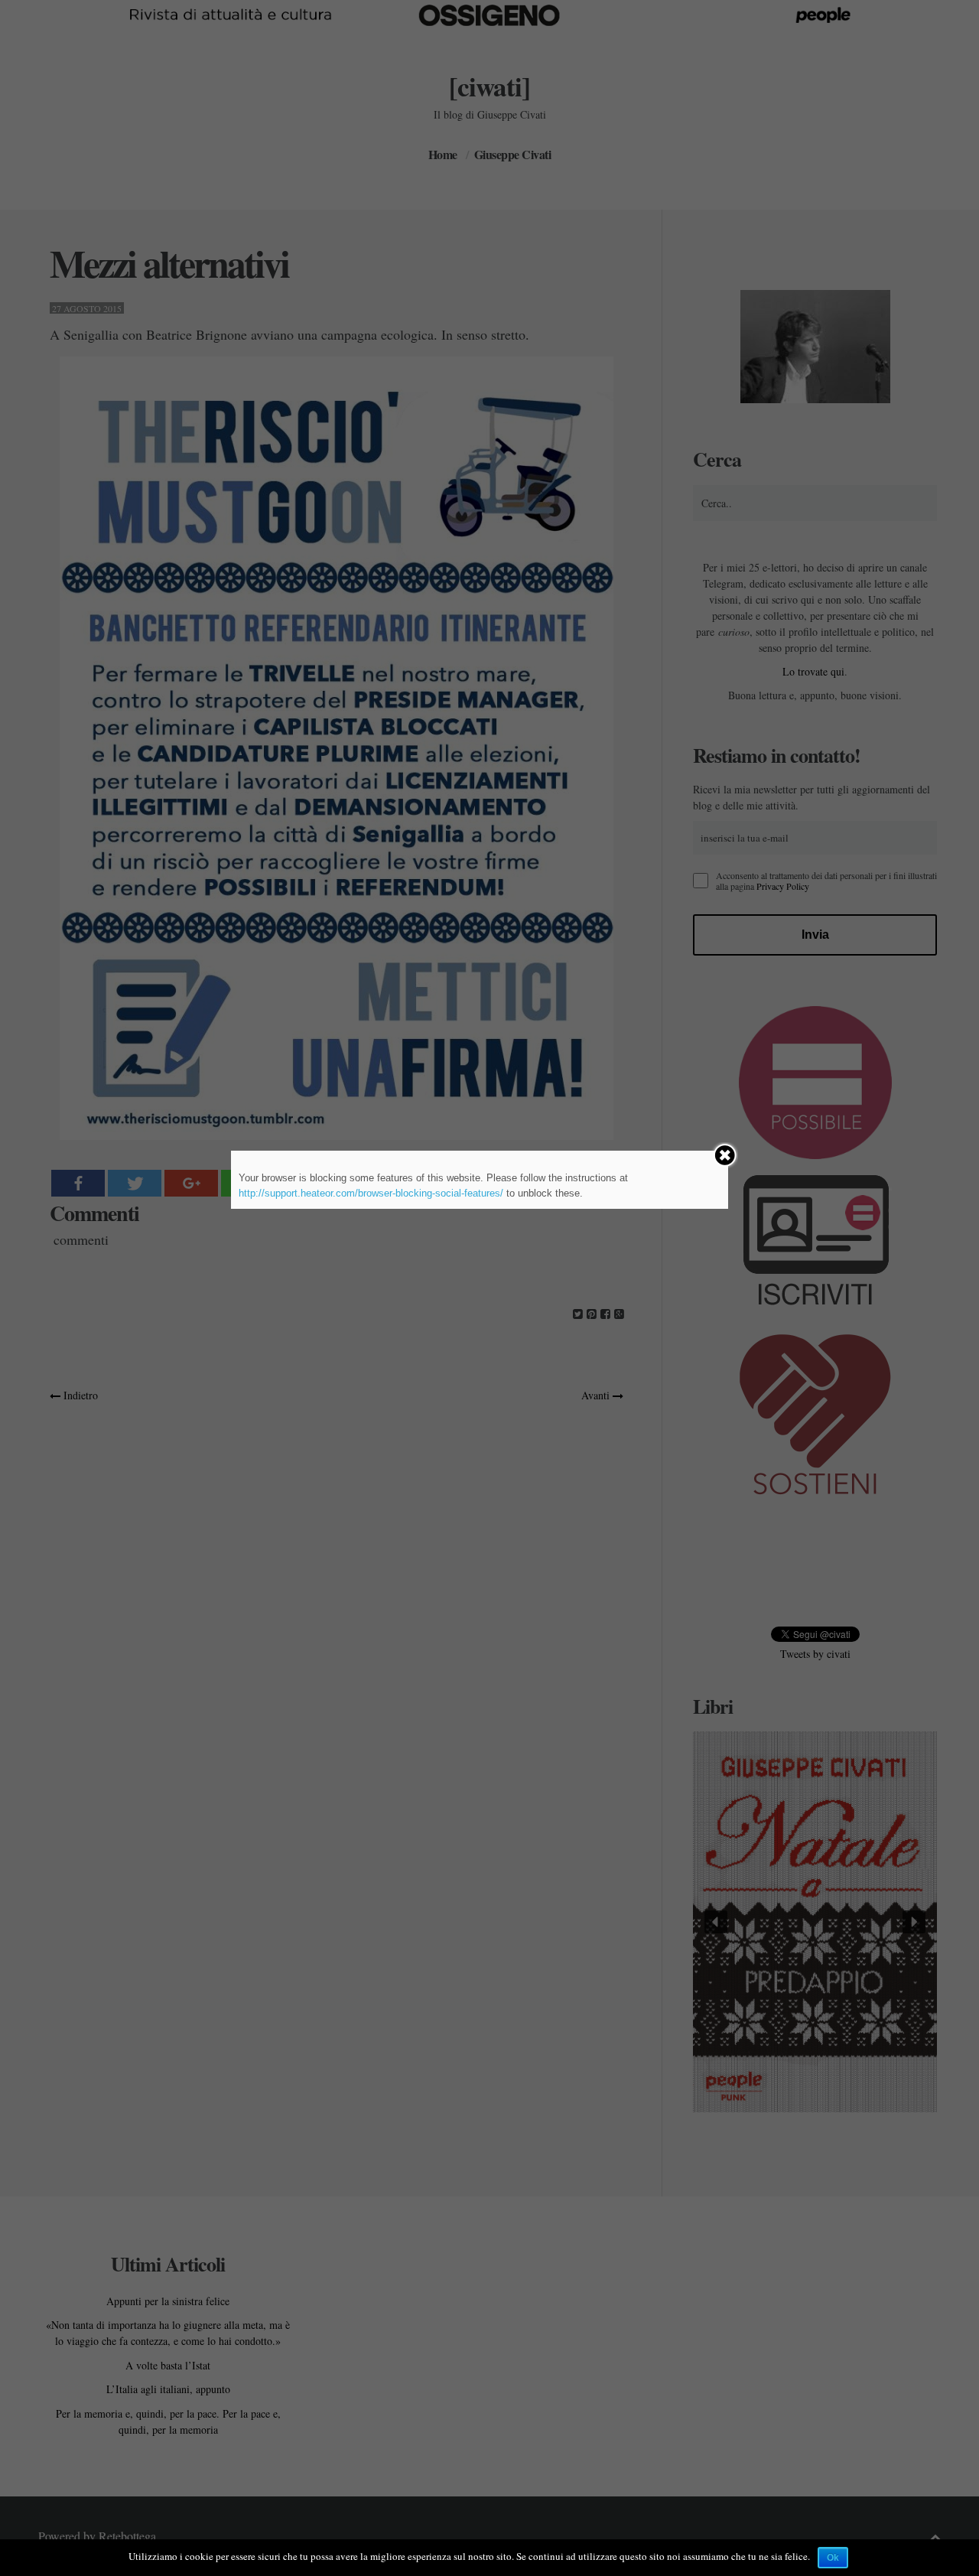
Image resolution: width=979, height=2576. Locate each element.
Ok (833, 2558)
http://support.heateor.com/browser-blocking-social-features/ (371, 1193)
